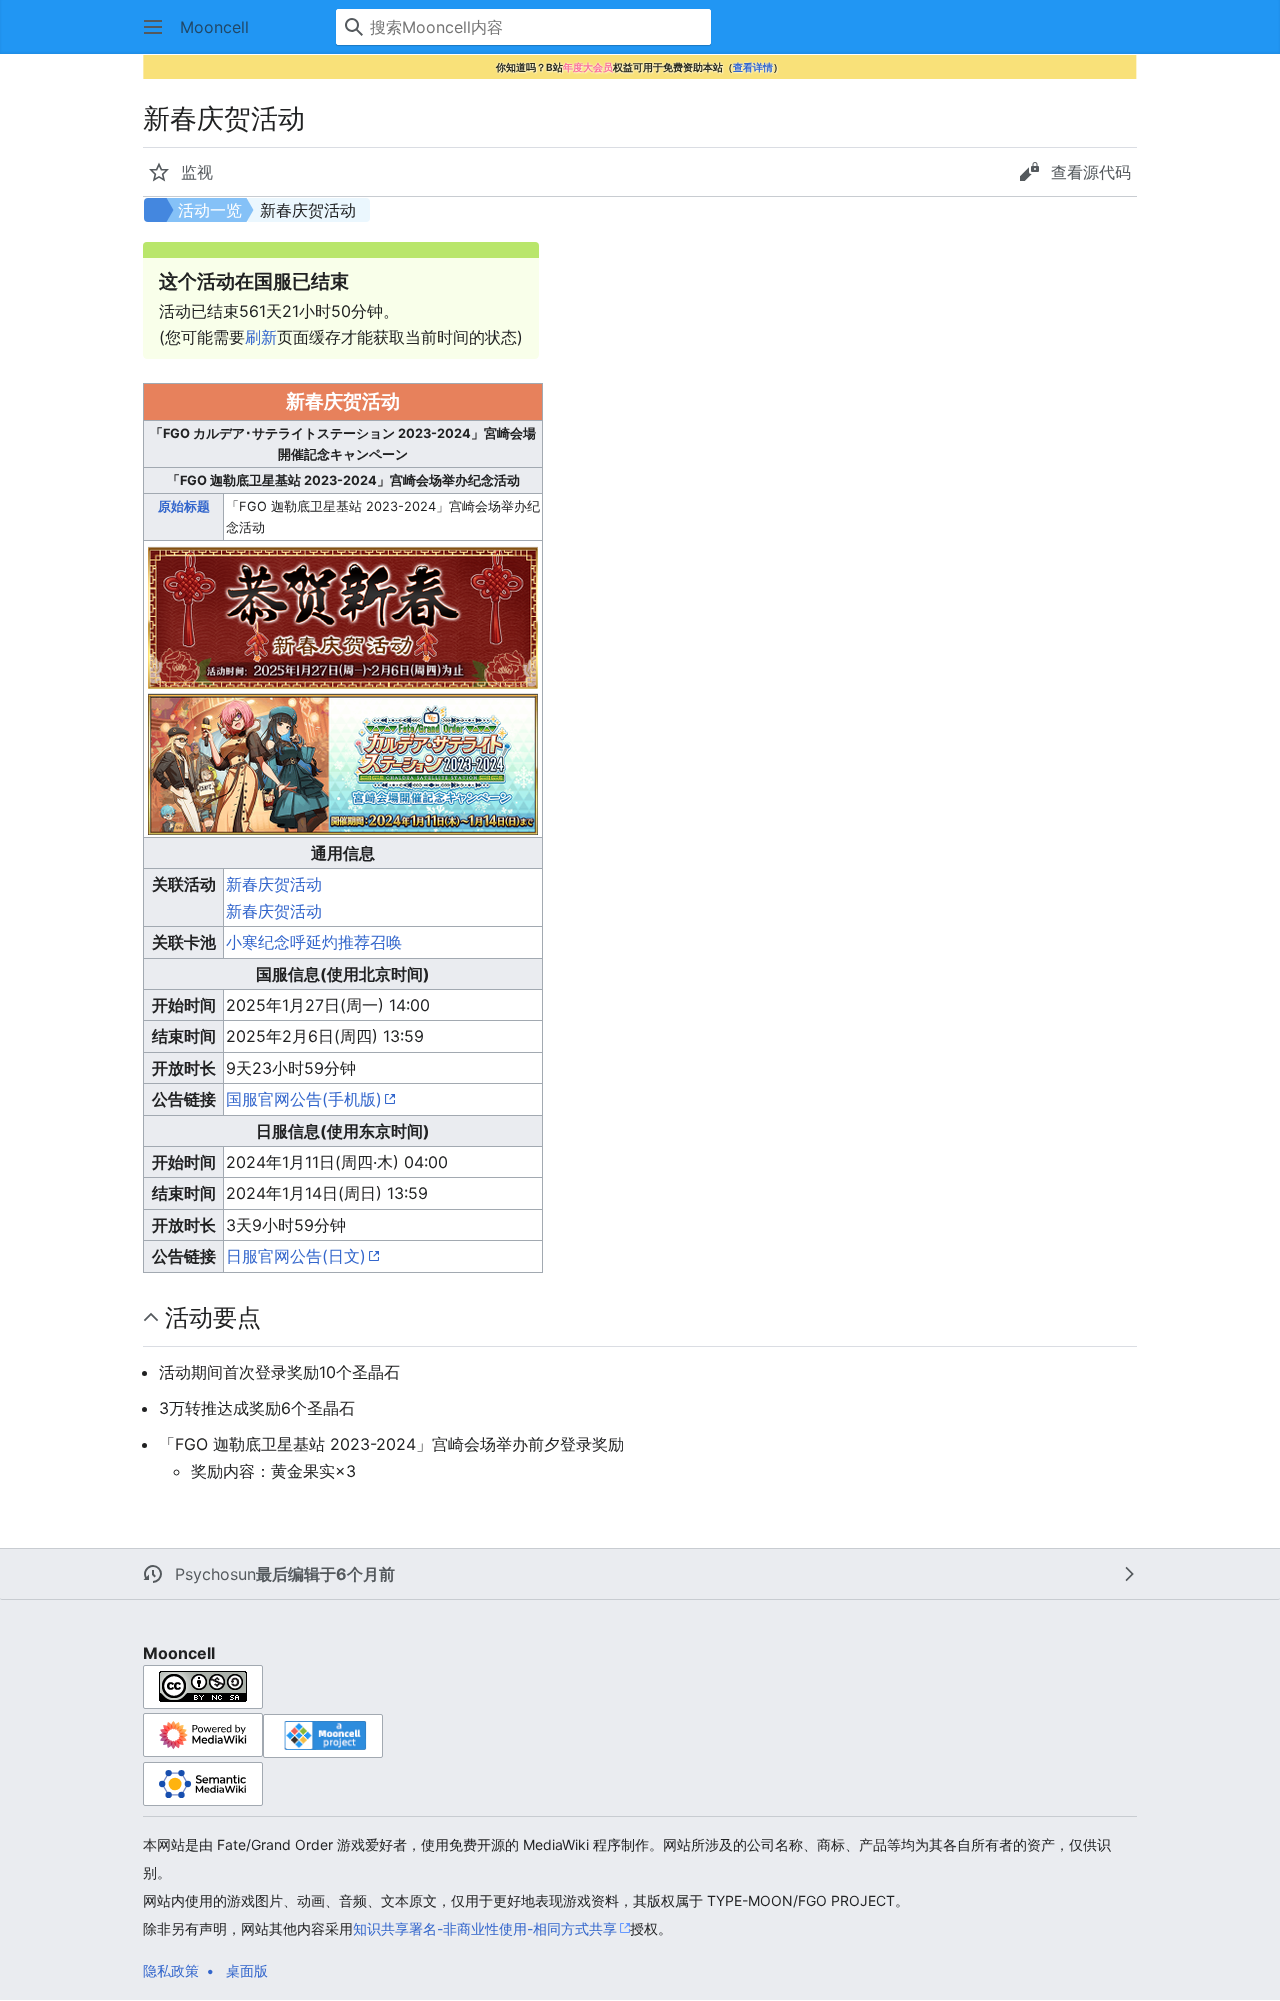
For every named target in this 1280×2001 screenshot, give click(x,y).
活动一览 (210, 210)
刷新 (261, 337)
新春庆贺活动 (274, 884)
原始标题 (184, 506)
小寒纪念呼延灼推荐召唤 (314, 942)
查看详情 (753, 67)
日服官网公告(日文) (296, 1256)
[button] (153, 27)
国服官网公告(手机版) (304, 1099)
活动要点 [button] (213, 1317)
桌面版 (247, 1970)
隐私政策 (171, 1970)
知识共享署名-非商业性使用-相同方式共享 (485, 1928)
